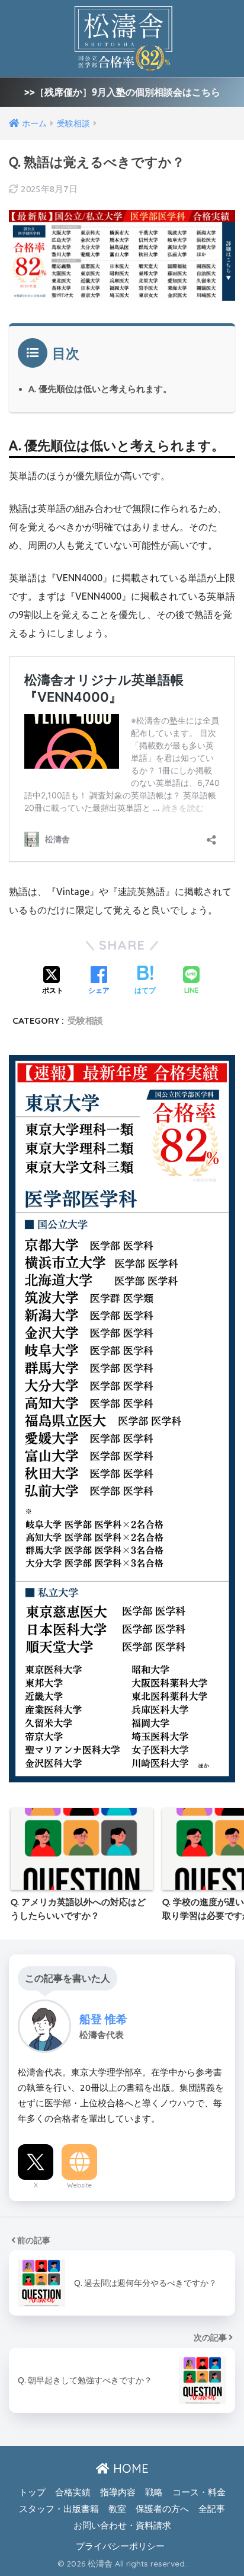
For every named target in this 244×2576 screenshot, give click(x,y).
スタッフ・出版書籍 (59, 2509)
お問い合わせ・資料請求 (122, 2525)
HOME (129, 2468)
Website (79, 2185)
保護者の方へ (162, 2509)
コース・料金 (199, 2492)
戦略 (154, 2492)
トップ (32, 2492)
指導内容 (118, 2492)
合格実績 (73, 2492)
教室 (117, 2509)
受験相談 (85, 1020)
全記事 (212, 2509)
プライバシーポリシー (120, 2546)
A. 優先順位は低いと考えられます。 (100, 389)
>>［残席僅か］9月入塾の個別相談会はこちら (122, 92)
